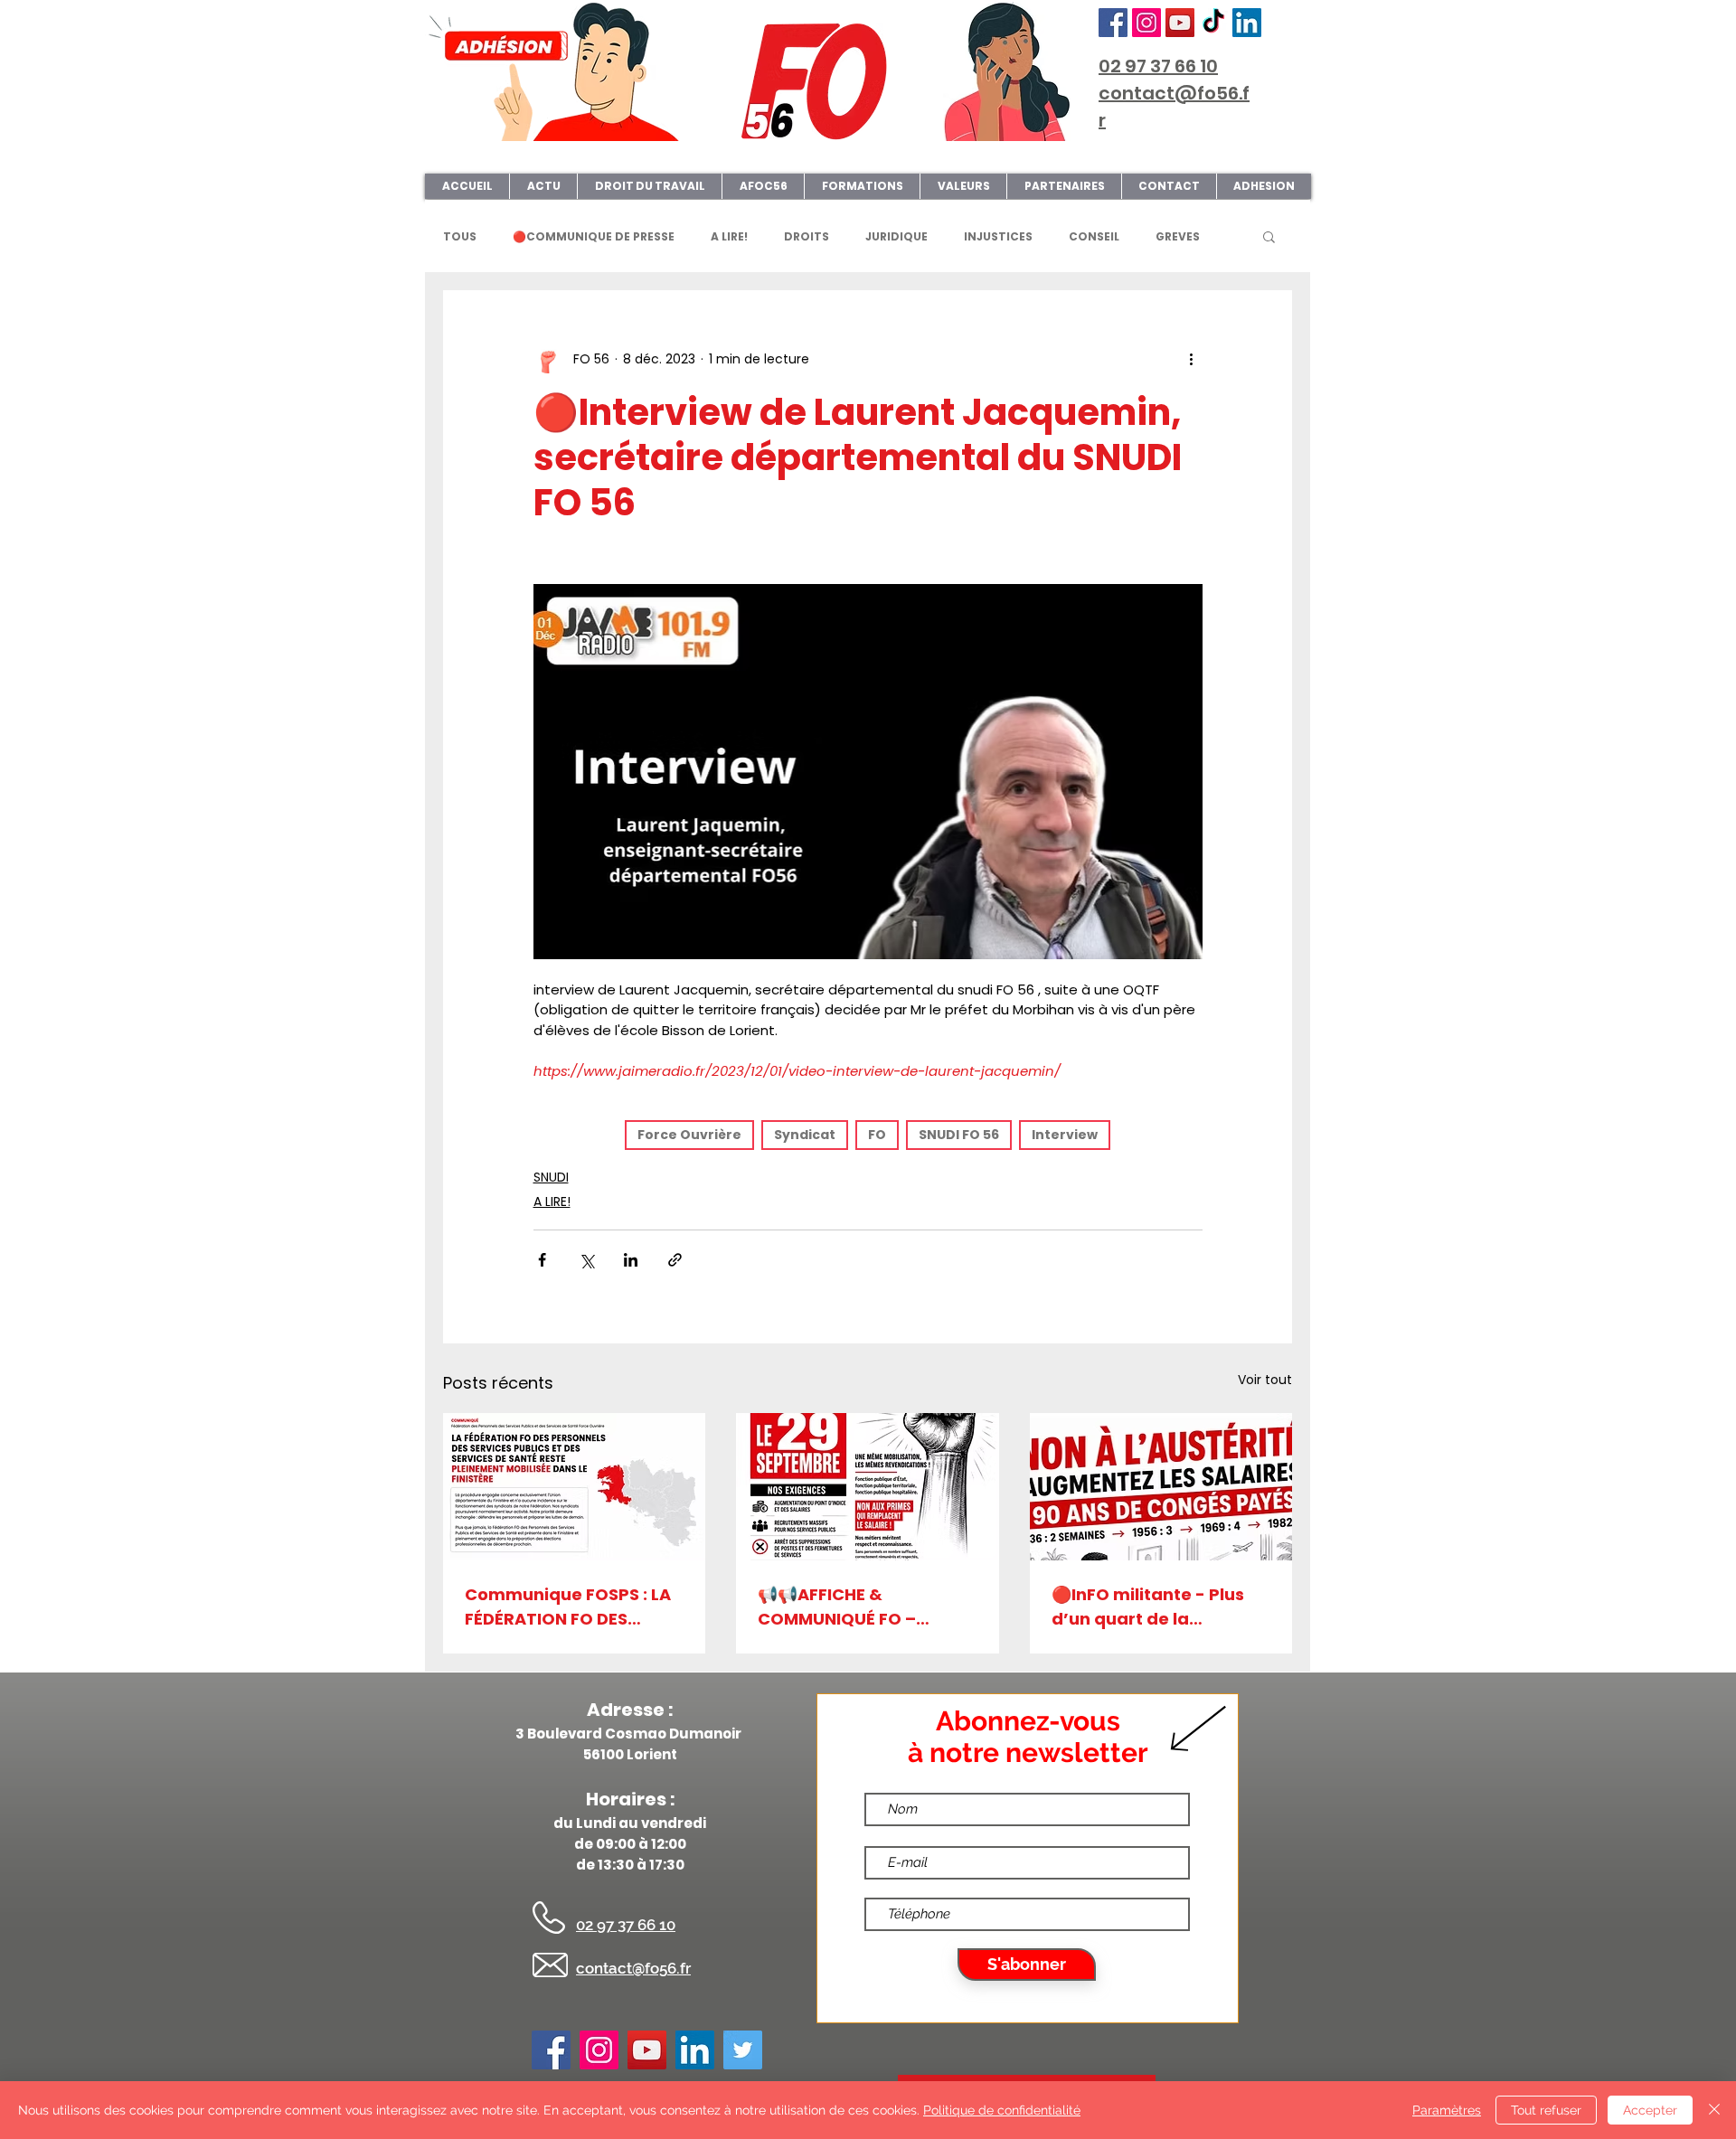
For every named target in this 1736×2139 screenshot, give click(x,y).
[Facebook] (1113, 23)
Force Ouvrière (689, 1135)
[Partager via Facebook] (542, 1260)
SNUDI (551, 1177)
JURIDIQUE (896, 236)
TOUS (460, 236)
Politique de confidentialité (1002, 2110)
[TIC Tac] (1213, 23)
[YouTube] (1180, 23)
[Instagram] (1146, 23)
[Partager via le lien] (675, 1260)
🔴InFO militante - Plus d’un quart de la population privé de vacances (1148, 1607)
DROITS (807, 236)
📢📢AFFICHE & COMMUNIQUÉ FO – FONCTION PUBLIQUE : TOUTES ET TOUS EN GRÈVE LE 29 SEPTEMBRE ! (861, 1607)
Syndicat (805, 1135)
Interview (1065, 1135)
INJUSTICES (998, 236)
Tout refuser (1546, 2110)
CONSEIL (1094, 236)
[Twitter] (743, 2050)
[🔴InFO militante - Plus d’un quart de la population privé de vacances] (1161, 1487)
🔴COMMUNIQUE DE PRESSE (594, 236)
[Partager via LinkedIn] (631, 1260)
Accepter (1650, 2110)
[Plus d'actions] (1192, 359)
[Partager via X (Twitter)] (586, 1260)
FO (877, 1135)
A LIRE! (729, 236)
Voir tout (1265, 1380)
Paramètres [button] (1447, 2110)
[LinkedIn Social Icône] (1247, 23)
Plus (1168, 236)
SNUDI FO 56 (959, 1135)
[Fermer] (1714, 2110)
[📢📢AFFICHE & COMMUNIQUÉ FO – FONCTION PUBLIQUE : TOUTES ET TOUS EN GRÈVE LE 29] (867, 1487)
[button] (1269, 236)
